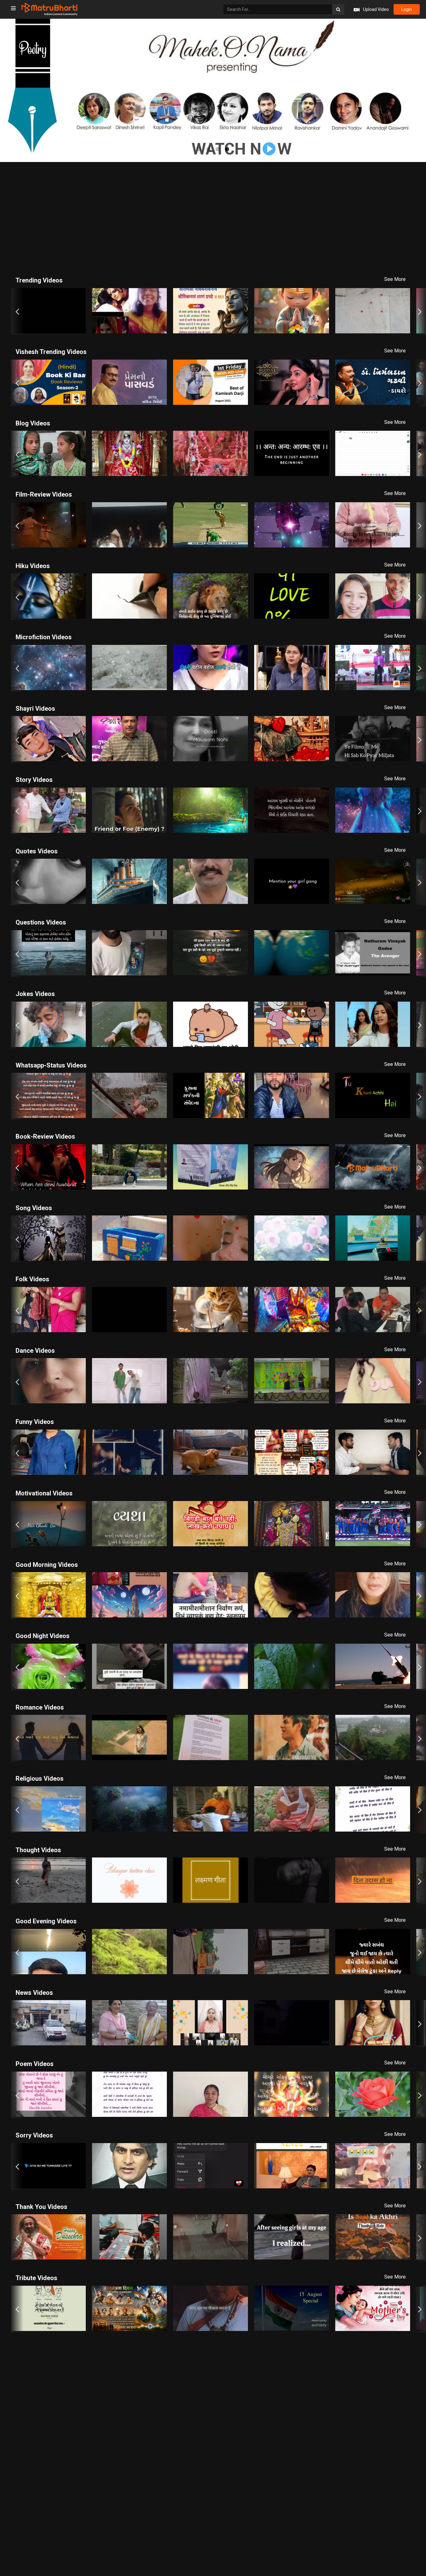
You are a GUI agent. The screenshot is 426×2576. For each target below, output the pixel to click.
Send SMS (242, 145)
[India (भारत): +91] (162, 145)
